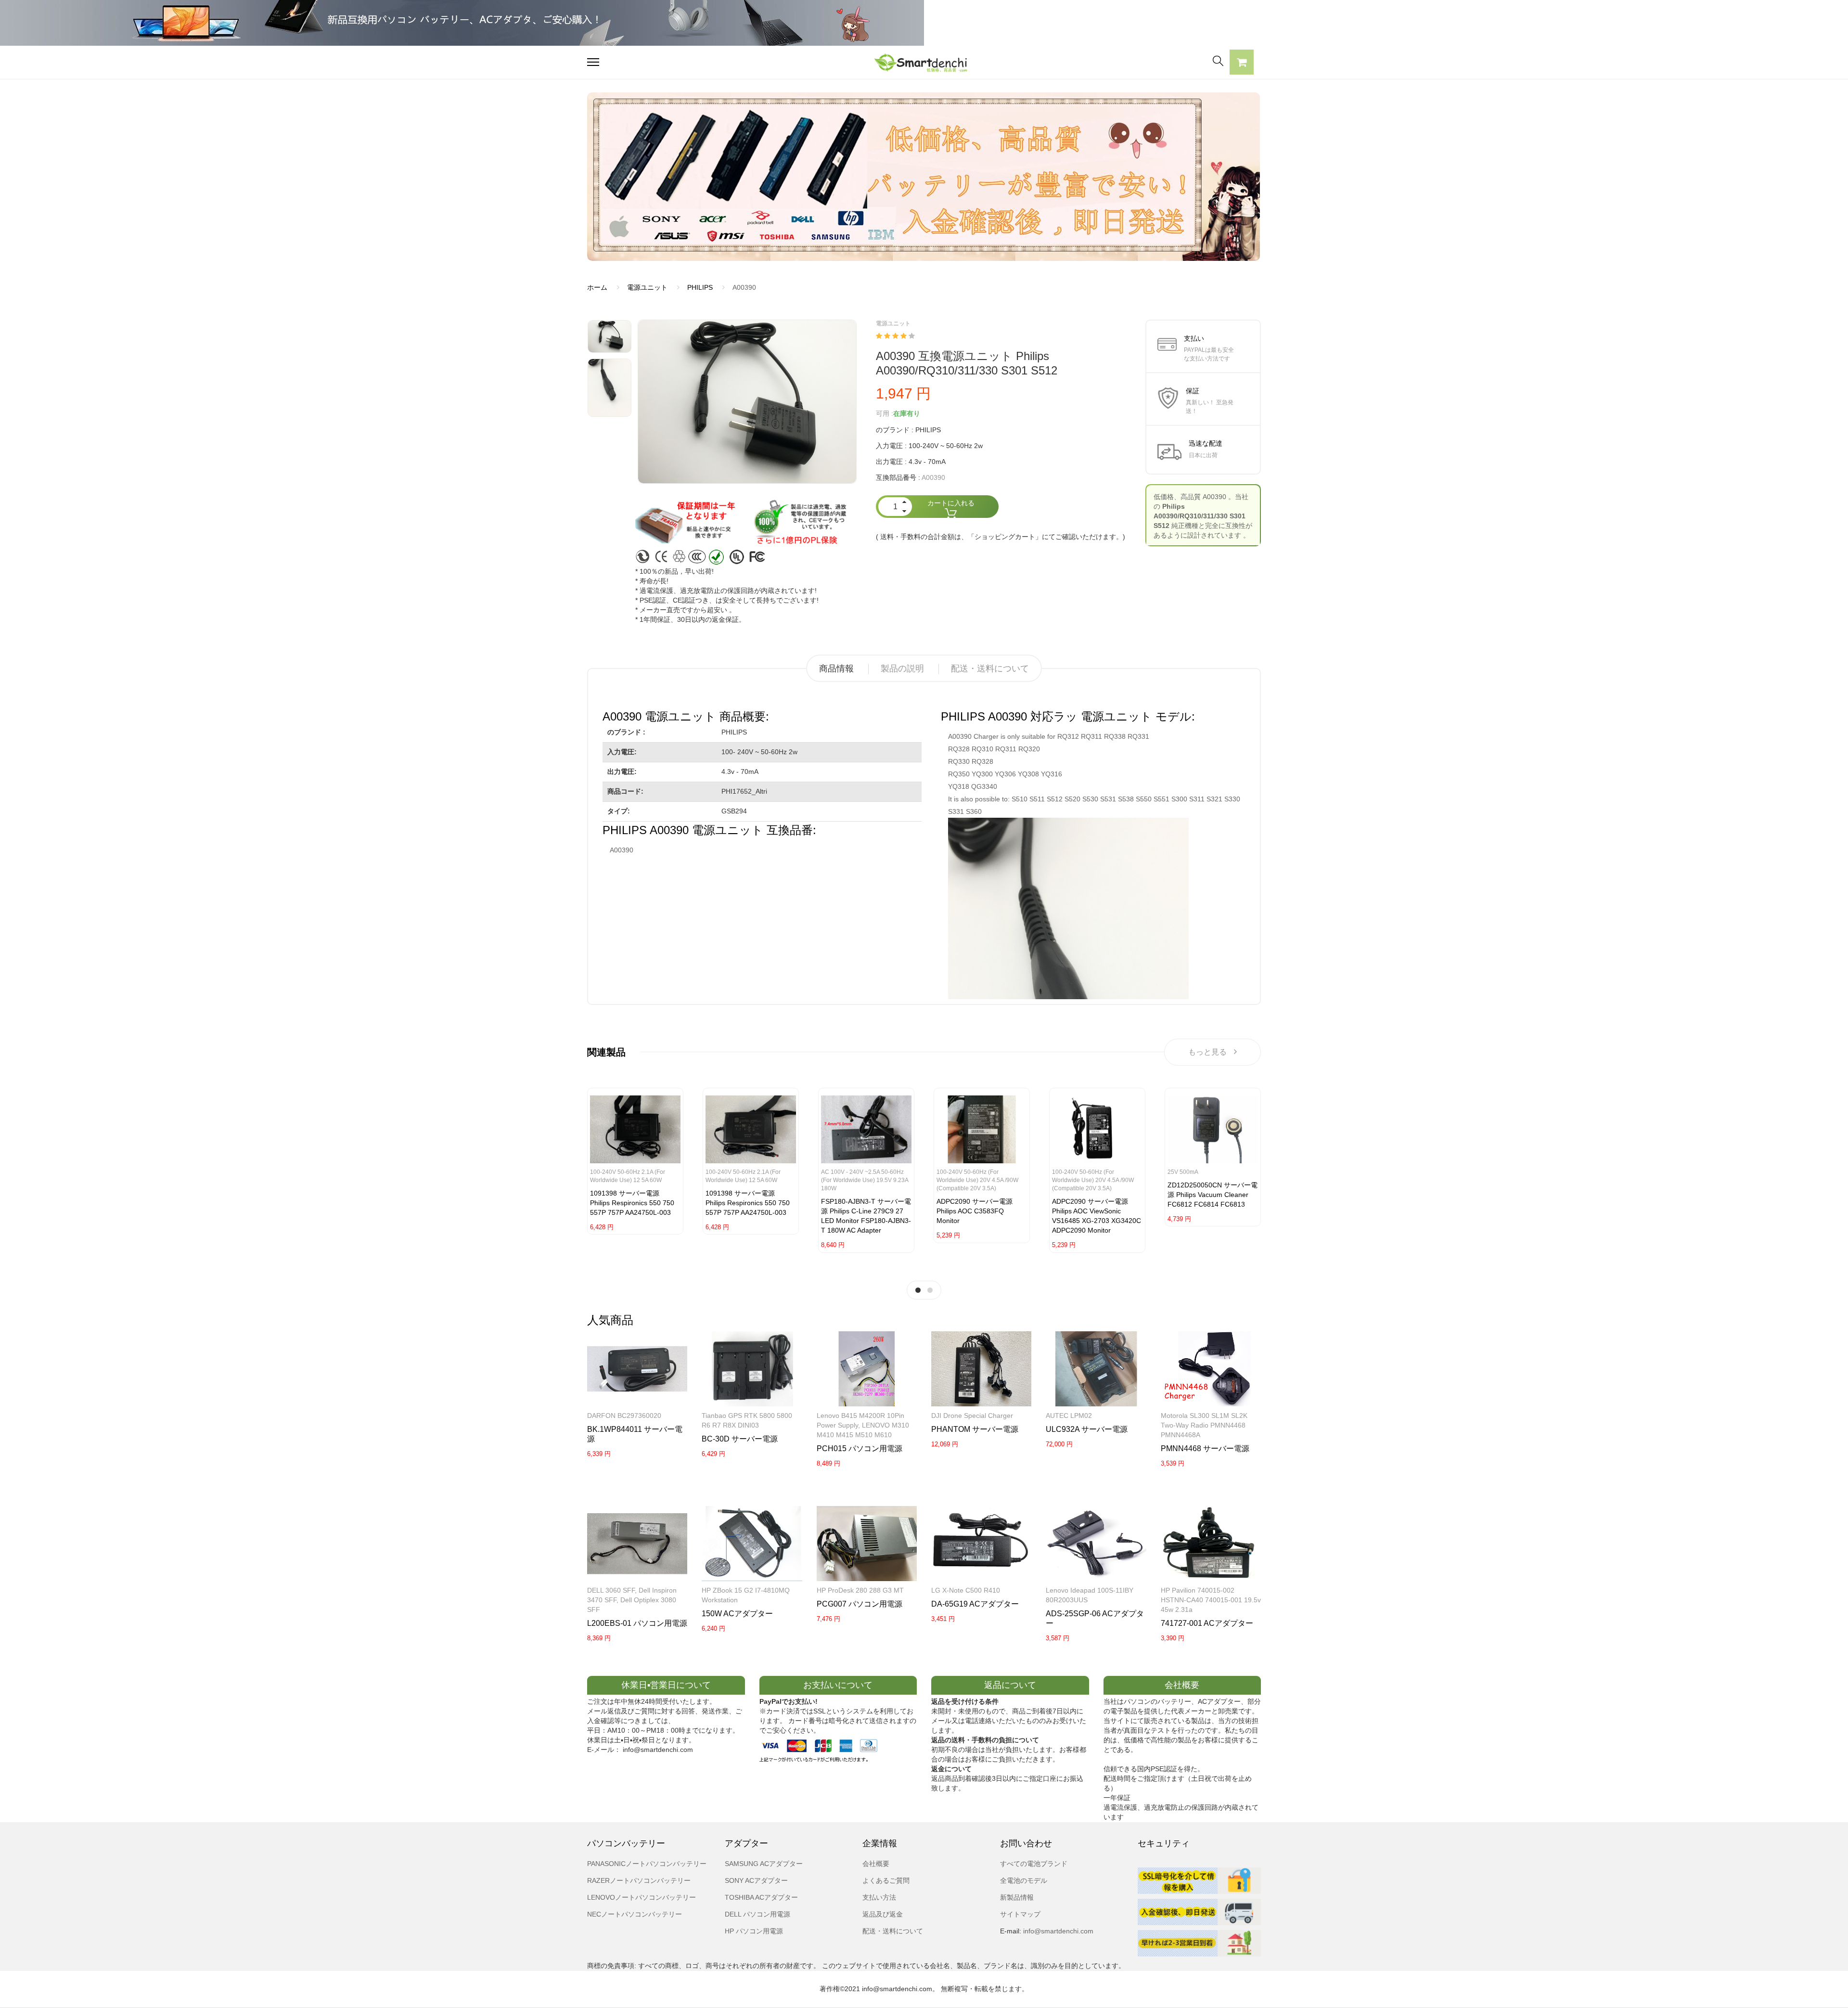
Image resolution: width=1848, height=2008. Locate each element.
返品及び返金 (883, 1914)
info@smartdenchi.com (1057, 1931)
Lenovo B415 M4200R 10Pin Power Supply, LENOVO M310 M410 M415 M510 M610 (863, 1425)
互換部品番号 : (898, 477)
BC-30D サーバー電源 (740, 1439)
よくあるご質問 (886, 1880)
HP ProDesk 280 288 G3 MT (860, 1590)
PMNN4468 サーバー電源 (1205, 1448)
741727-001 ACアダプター (1207, 1623)
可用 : (885, 413)
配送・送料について (990, 669)
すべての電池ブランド (1034, 1864)
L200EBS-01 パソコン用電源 (637, 1623)
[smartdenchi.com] (924, 62)
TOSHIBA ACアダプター (761, 1897)
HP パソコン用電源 (754, 1931)
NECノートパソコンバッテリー (635, 1914)
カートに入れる (951, 503)
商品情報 (836, 669)
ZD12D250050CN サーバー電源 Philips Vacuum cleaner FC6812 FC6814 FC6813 (1213, 1195)
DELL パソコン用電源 (757, 1914)
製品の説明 (902, 669)
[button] (1242, 64)
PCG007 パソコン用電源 (860, 1604)
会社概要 (876, 1864)
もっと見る (1207, 1052)
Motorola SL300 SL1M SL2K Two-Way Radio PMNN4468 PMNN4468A (1204, 1425)
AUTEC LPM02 (1069, 1416)
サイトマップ (1020, 1914)
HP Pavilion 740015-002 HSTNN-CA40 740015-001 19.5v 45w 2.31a (1211, 1600)
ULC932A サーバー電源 (1087, 1429)
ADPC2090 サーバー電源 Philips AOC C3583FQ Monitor (975, 1211)
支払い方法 (879, 1897)
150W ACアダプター (737, 1614)
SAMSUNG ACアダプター (764, 1864)
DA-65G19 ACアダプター (975, 1604)
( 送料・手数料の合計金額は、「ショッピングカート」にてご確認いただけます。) (1001, 537)
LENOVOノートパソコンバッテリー (642, 1897)
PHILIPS (700, 287)
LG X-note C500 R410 (966, 1590)
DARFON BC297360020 (624, 1416)
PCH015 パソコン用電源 (860, 1448)
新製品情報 (1017, 1897)
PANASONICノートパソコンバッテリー (647, 1864)
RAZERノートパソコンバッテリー (639, 1880)
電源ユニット (647, 287)
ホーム (597, 287)
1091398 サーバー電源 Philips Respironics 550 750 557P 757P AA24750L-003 (632, 1203)
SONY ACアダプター (756, 1880)
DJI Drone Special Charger (972, 1416)
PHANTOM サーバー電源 (975, 1429)
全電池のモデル (1024, 1880)
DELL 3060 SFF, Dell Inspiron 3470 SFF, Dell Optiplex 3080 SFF (632, 1600)
